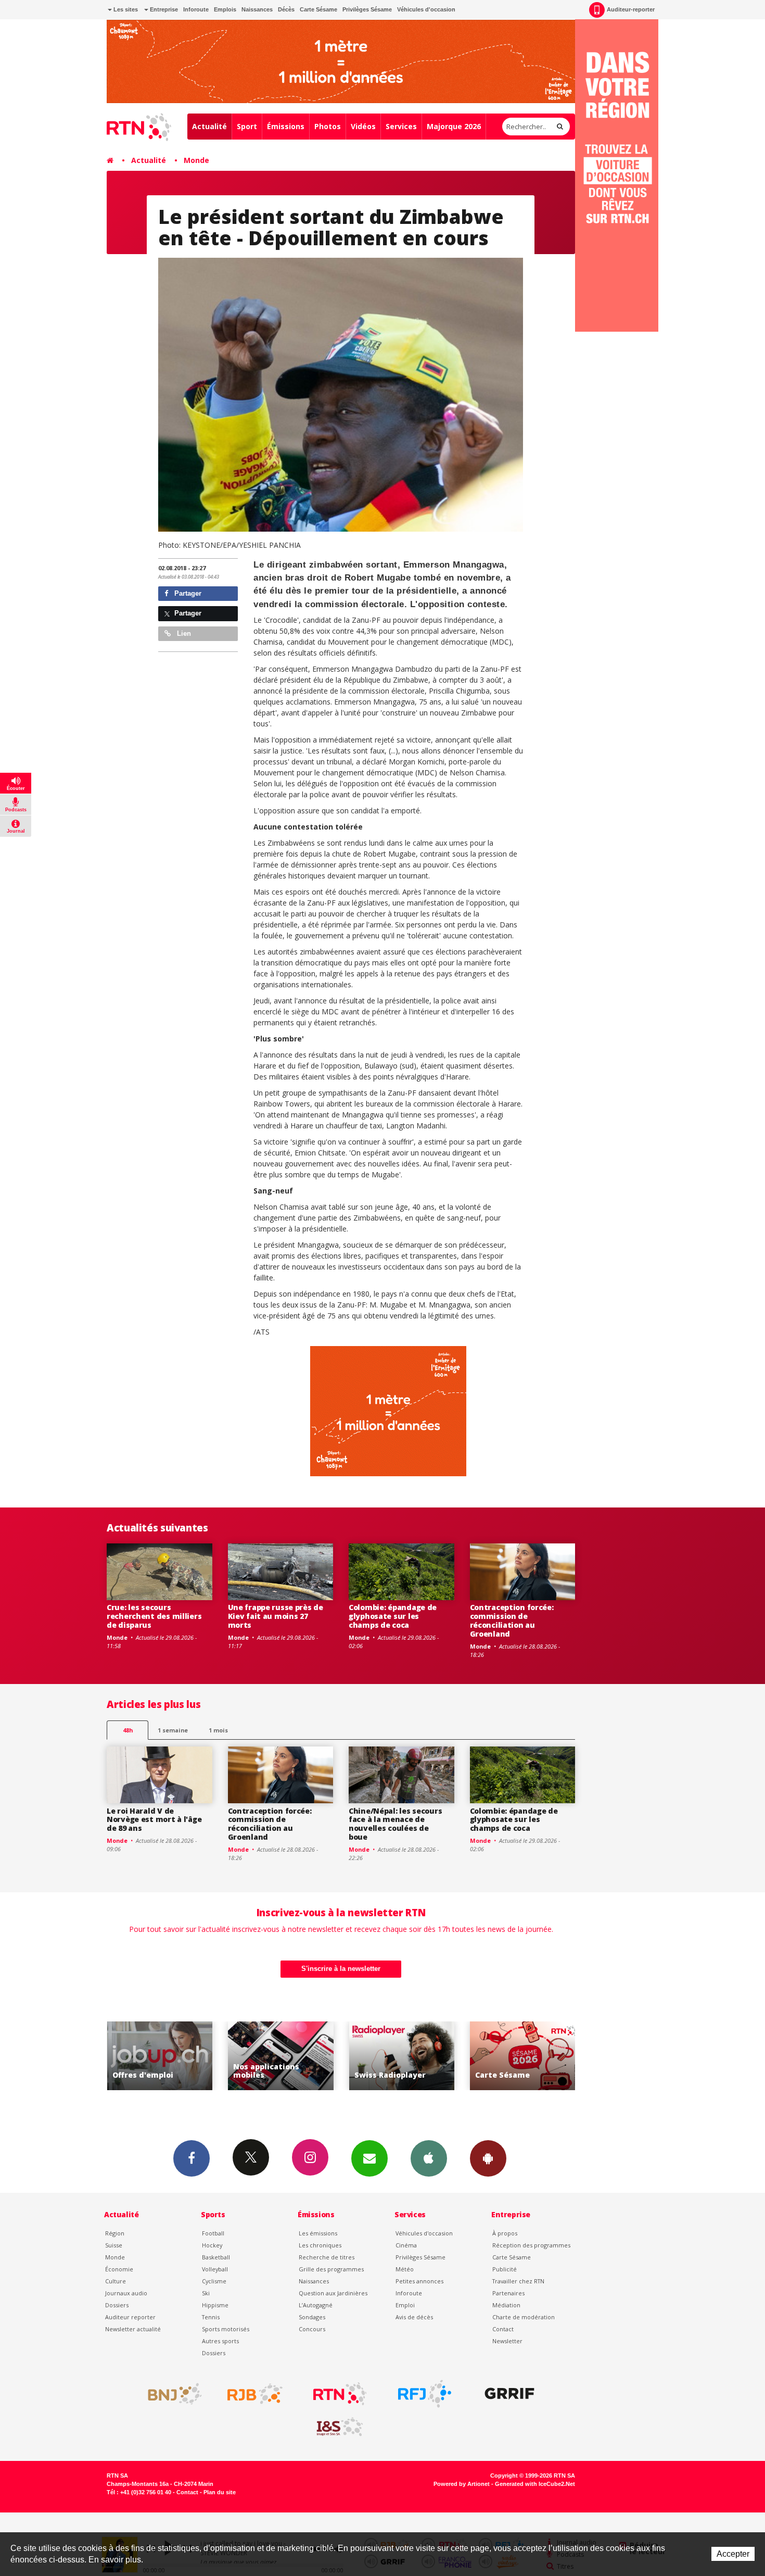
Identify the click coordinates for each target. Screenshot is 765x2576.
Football (213, 2233)
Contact (503, 2329)
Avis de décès (414, 2317)
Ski (206, 2293)
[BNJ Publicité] (170, 2394)
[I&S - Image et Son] (340, 2427)
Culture (116, 2281)
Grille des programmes (331, 2269)
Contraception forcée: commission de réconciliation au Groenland (512, 1620)
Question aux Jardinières (333, 2293)
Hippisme (215, 2305)
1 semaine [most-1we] (173, 1730)
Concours (312, 2329)
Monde (196, 160)
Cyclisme (214, 2281)
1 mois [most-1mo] (218, 1730)
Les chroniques (320, 2245)
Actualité (209, 126)
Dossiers (117, 2305)
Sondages (312, 2317)
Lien (183, 633)
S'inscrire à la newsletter (341, 1969)
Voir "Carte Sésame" (401, 2056)
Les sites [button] (125, 9)
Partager (187, 593)
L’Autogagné (316, 2305)
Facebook (192, 2158)
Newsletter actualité (133, 2329)
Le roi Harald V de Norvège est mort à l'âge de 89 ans (154, 1820)
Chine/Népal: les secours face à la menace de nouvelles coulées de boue (395, 1824)
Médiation (506, 2305)
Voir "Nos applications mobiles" (160, 2056)
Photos (328, 126)
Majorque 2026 (454, 126)
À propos (505, 2233)
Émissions (286, 126)
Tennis (211, 2317)
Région (115, 2233)
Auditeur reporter (130, 2317)
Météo (405, 2269)
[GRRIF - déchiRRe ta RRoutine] (509, 2394)
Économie (119, 2269)
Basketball (216, 2257)
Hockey (212, 2245)
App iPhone (429, 2158)
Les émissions (318, 2233)
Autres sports (220, 2341)
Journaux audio (126, 2293)
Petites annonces (419, 2281)
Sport (247, 126)
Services (401, 126)
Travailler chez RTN (518, 2281)
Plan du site (220, 2492)
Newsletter (507, 2341)
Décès (286, 9)
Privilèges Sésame (367, 9)
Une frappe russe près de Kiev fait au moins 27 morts (276, 1616)
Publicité (505, 2269)
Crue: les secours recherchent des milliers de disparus (154, 1616)
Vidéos (363, 126)
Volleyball (215, 2269)
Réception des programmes (531, 2245)
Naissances (257, 9)
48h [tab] (128, 1730)
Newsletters (369, 2158)
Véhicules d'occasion (426, 9)
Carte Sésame (318, 9)
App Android (488, 2158)
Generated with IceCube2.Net (535, 2484)
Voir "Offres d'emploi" (523, 2056)
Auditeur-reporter (631, 9)
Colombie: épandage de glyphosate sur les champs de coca (393, 1616)
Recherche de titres (327, 2257)
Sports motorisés (226, 2329)
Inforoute (196, 9)
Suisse (114, 2245)
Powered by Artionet (462, 2484)
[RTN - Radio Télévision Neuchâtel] (340, 2394)
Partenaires (508, 2293)
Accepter (733, 2554)
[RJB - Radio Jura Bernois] (255, 2394)
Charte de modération (524, 2317)
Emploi (405, 2305)
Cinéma (406, 2245)
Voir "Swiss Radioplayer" (281, 2056)
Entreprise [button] (163, 9)
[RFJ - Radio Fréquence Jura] (425, 2394)
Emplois (225, 9)
